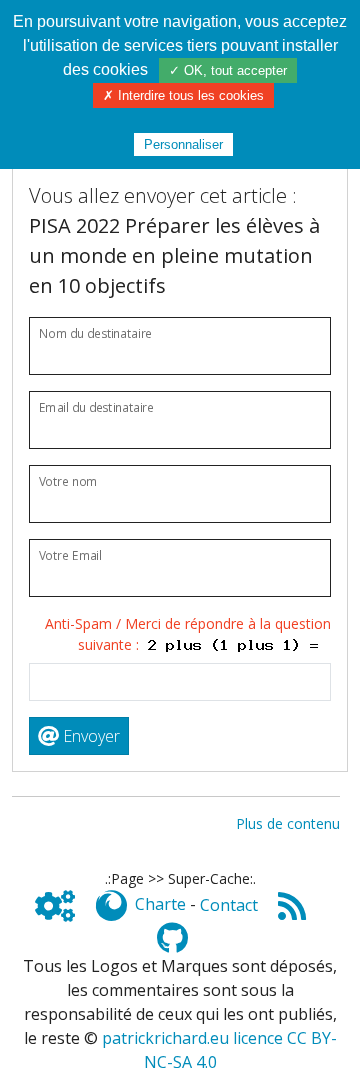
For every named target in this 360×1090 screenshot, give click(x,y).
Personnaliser (183, 144)
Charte (160, 905)
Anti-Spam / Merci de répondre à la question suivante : (188, 634)
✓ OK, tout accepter (228, 70)
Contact (229, 905)
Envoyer (89, 736)
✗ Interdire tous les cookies (183, 95)
